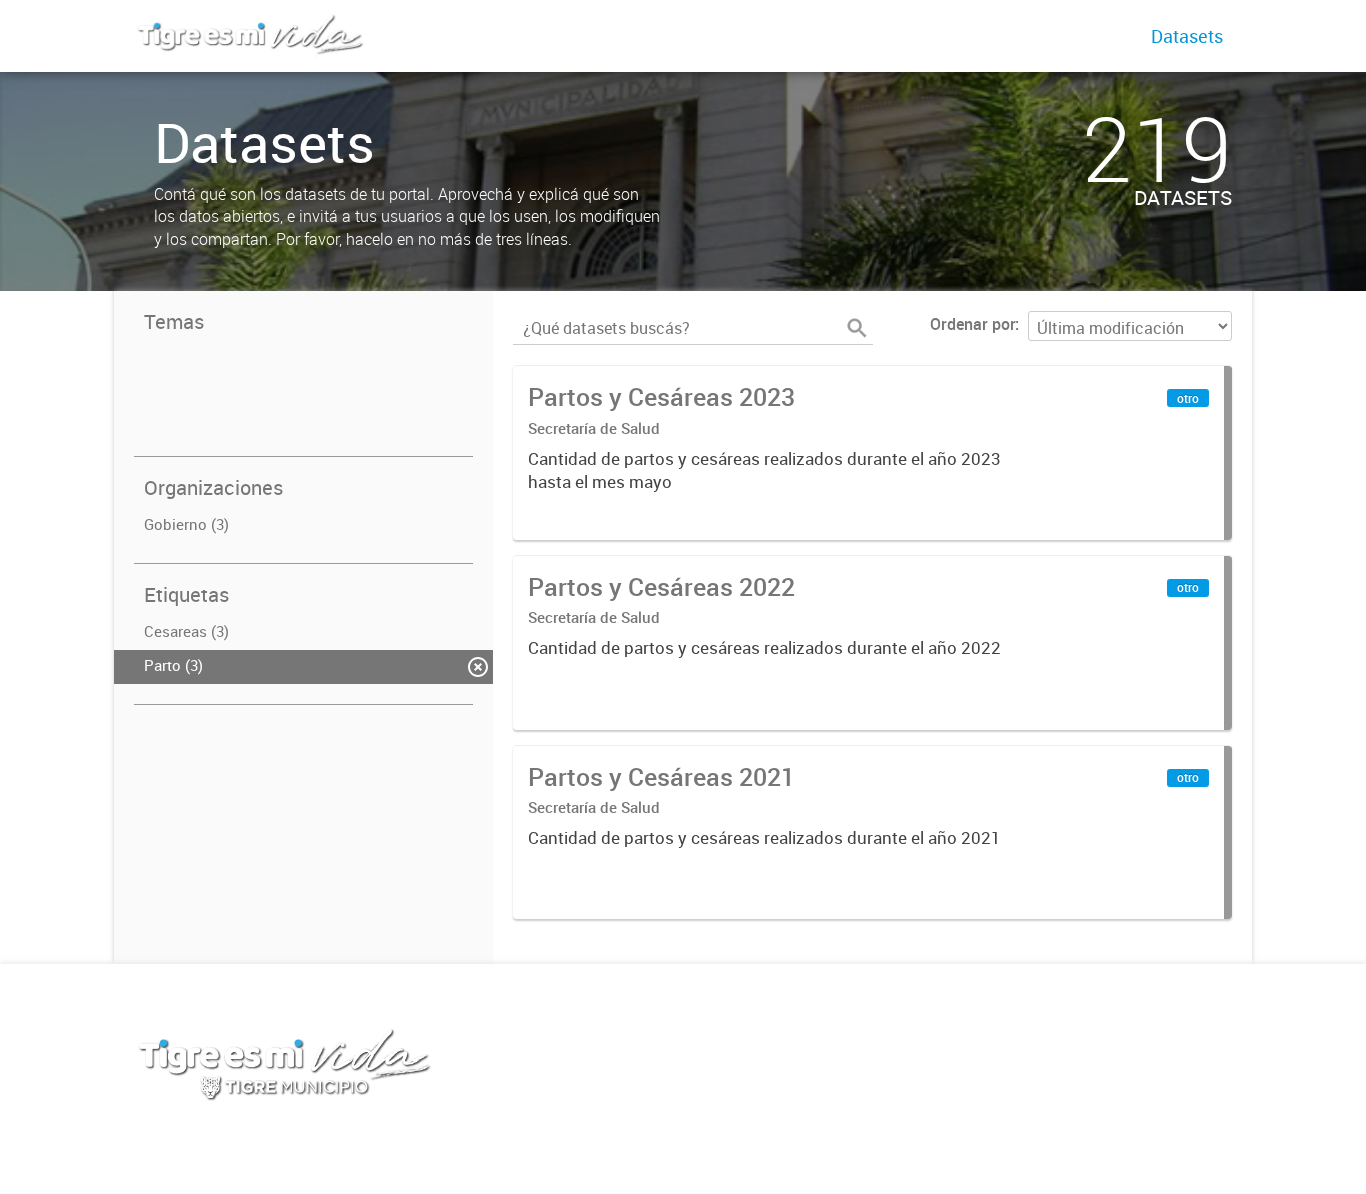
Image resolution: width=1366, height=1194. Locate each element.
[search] (857, 328)
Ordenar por (972, 324)
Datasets (1187, 36)
